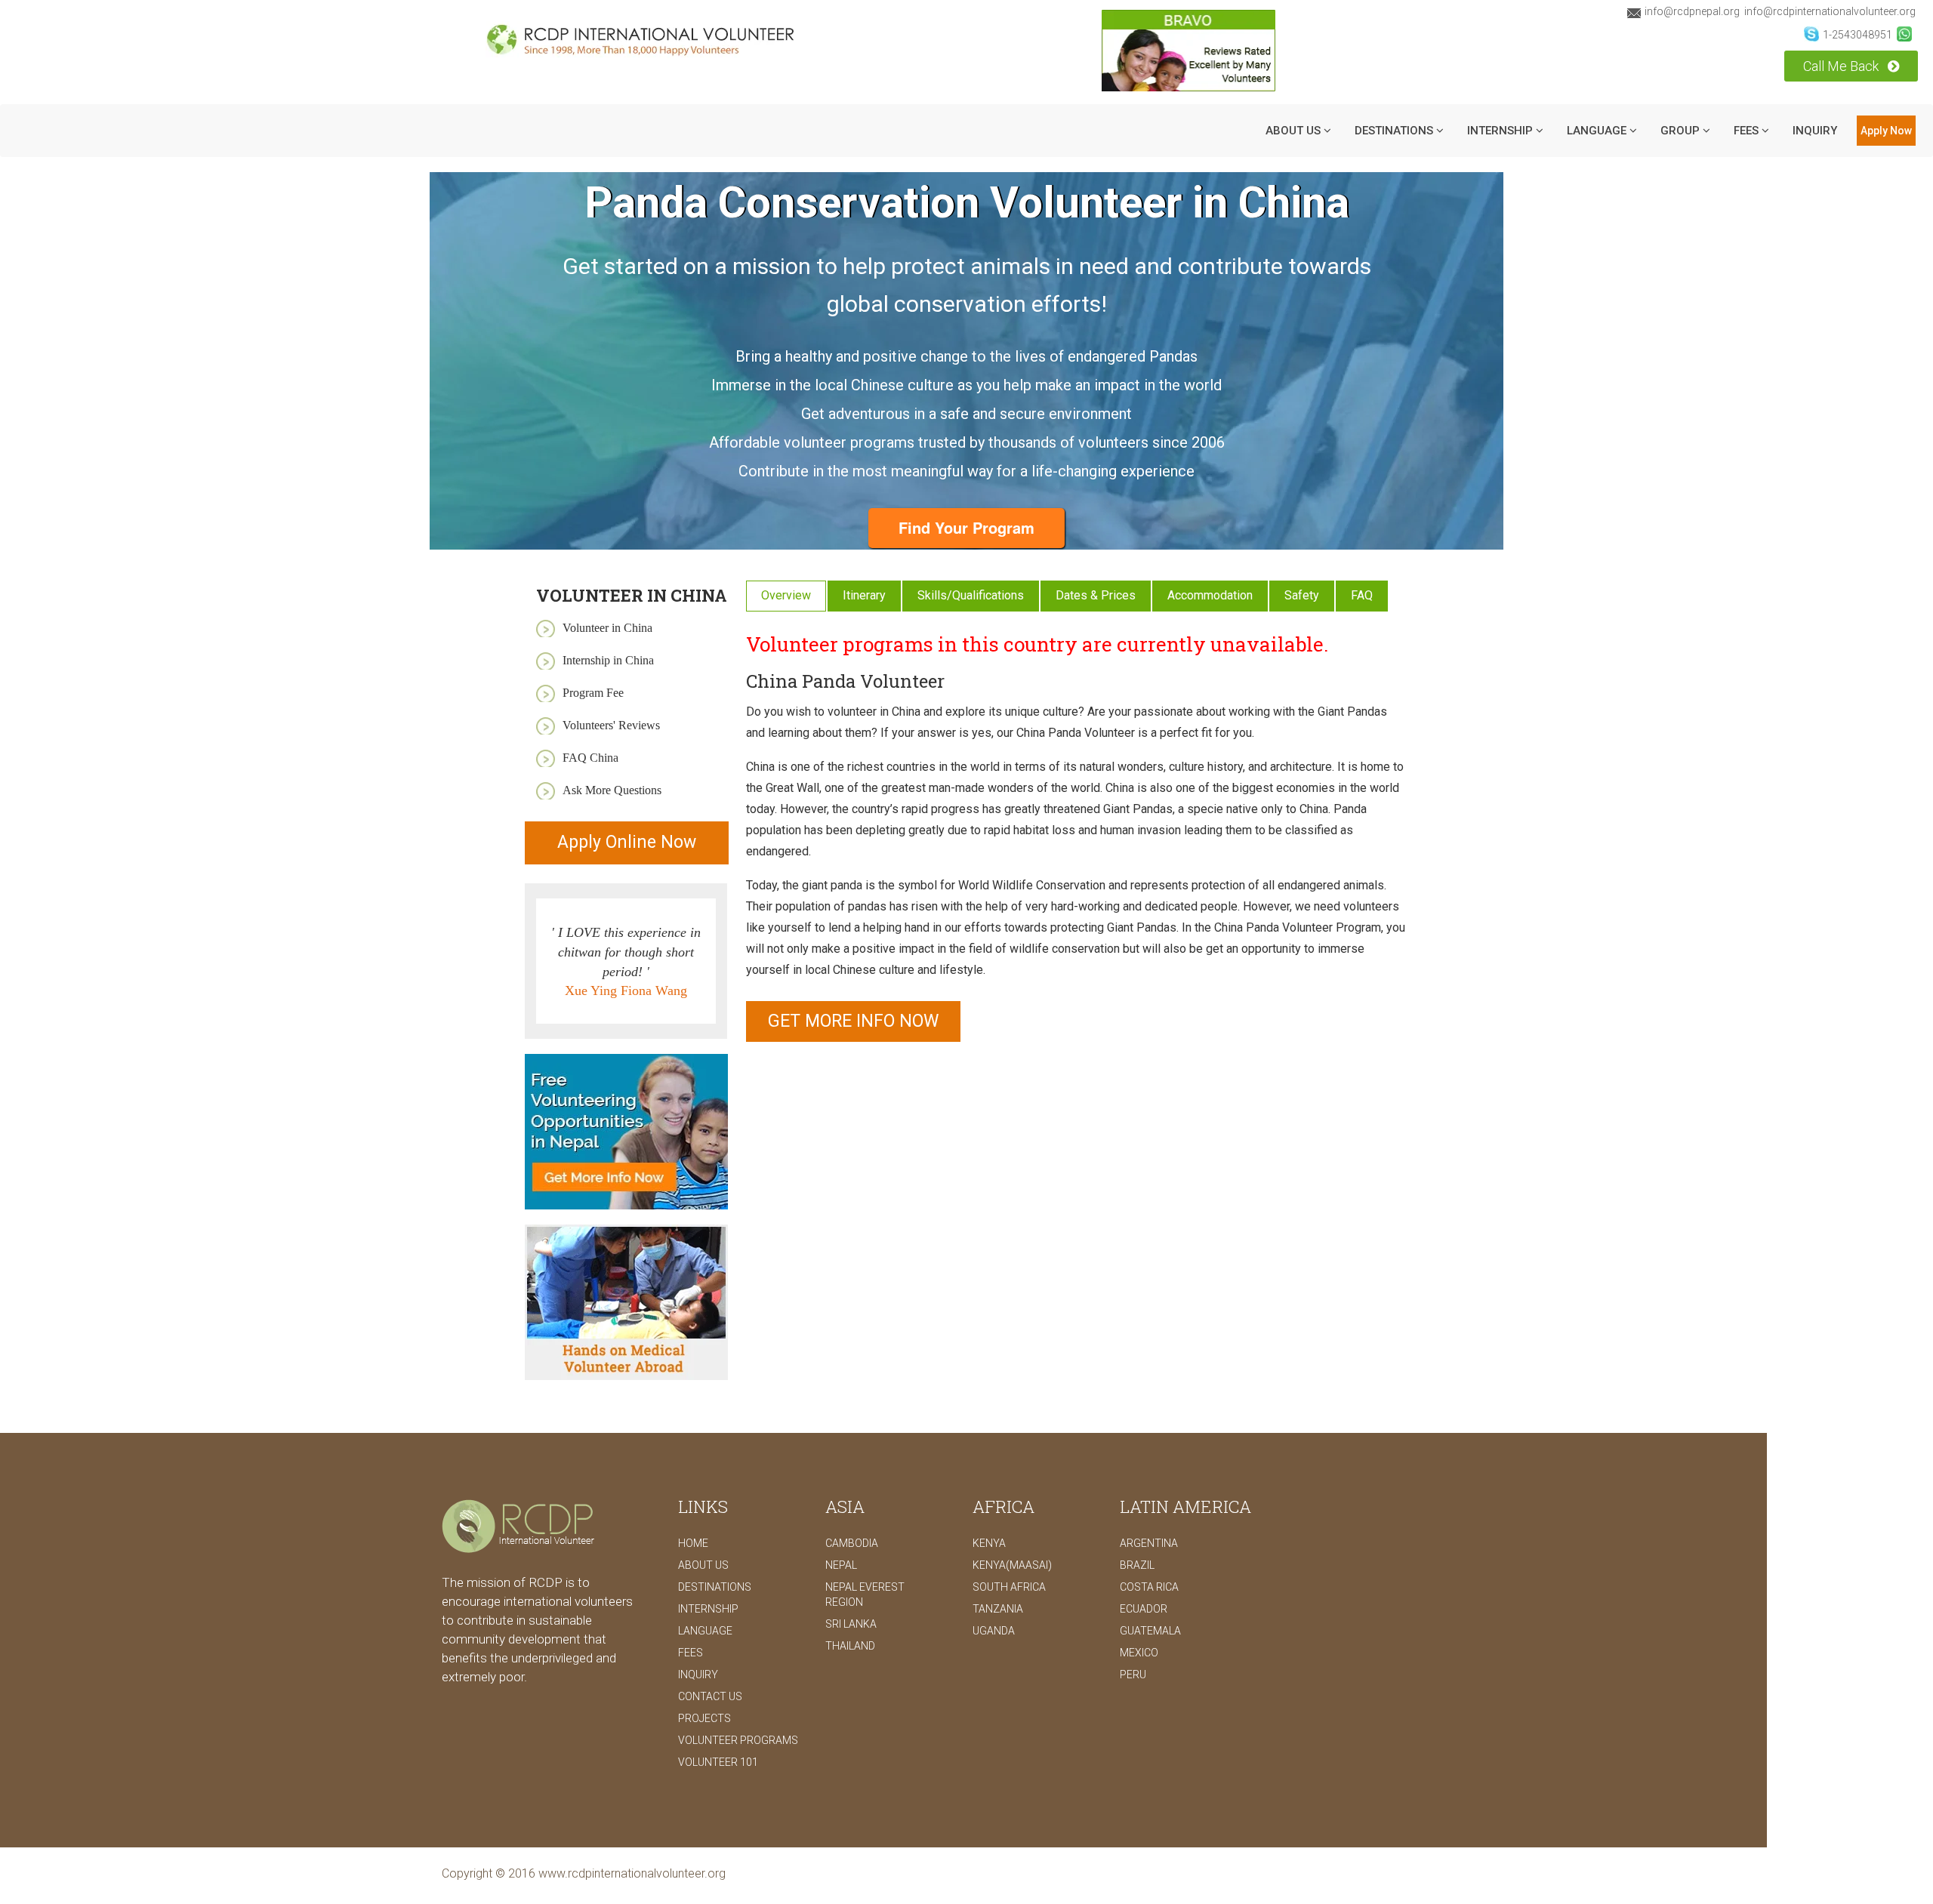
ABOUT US (1295, 131)
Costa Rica (1149, 1587)
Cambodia (852, 1543)
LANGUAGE (1598, 131)
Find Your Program (966, 527)
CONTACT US (710, 1696)
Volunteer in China (607, 628)
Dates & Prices (1096, 595)
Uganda (994, 1631)
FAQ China (590, 758)
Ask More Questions (612, 790)
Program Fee (593, 693)
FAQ (1362, 595)
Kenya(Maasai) (1012, 1565)
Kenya (989, 1543)
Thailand (850, 1646)
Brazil (1137, 1565)
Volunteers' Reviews (611, 725)
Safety (1302, 595)
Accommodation (1210, 595)
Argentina (1149, 1543)
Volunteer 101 (718, 1762)
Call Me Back (1842, 66)
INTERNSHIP (1501, 131)
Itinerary (864, 595)
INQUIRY (1815, 131)
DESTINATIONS (1395, 131)
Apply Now (1886, 131)
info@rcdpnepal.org (1692, 11)
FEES (691, 1653)
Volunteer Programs (738, 1740)
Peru (1133, 1674)
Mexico (1139, 1653)
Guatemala (1150, 1631)
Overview (786, 595)
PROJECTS (704, 1718)
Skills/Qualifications (971, 595)
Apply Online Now (627, 842)
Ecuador (1144, 1609)
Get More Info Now (853, 1021)
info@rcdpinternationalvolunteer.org (1830, 11)
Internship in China (608, 660)
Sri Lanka (851, 1624)
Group (1682, 131)
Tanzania (998, 1609)
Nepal (841, 1565)
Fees (1748, 131)
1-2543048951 (1857, 35)
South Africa (1009, 1587)
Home (693, 1543)
